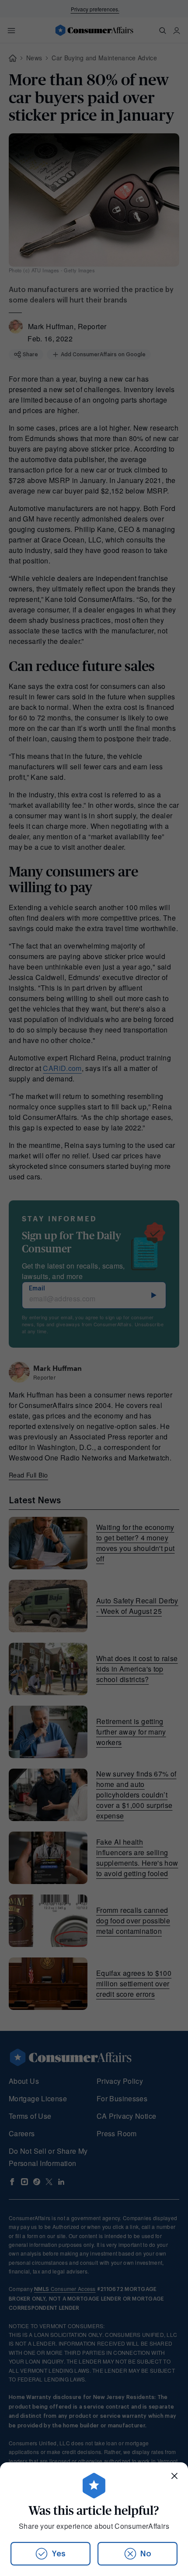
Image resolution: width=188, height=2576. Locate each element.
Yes (59, 2554)
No (146, 2554)
